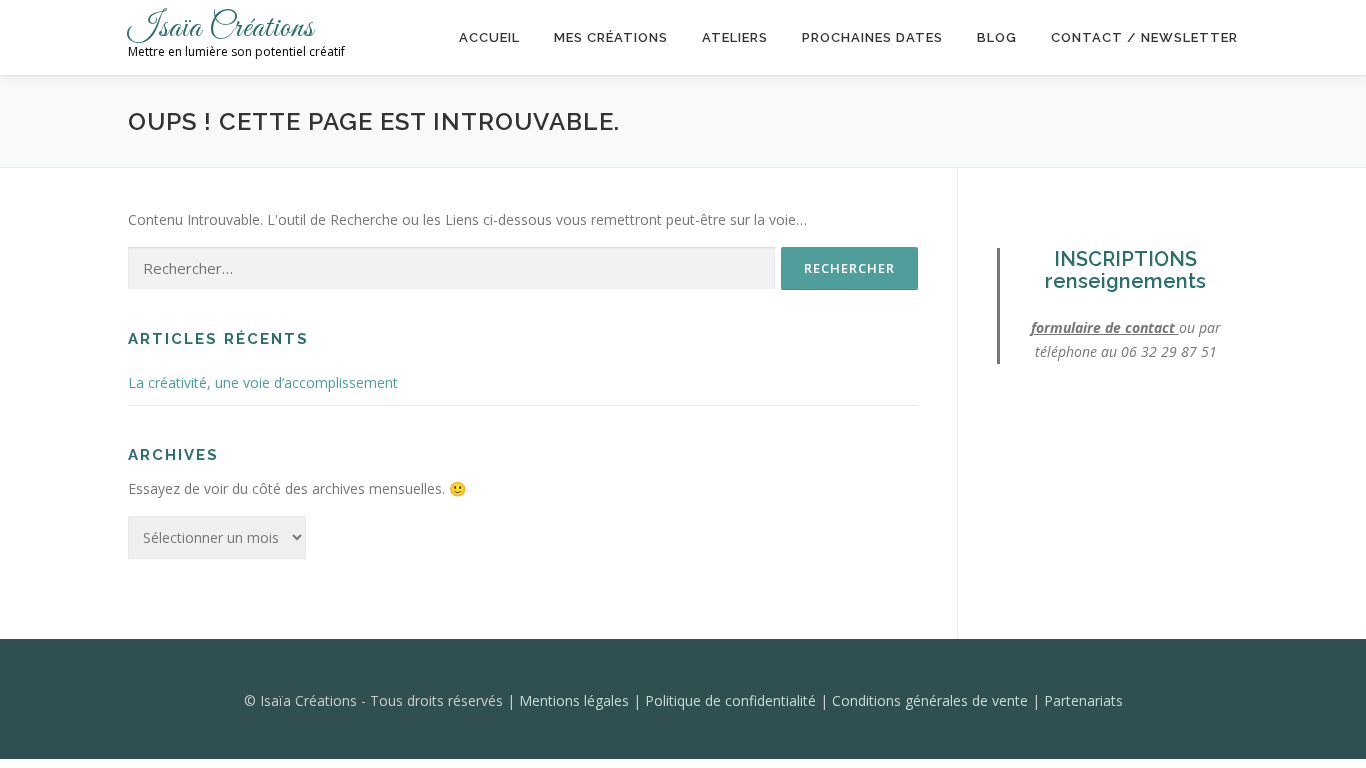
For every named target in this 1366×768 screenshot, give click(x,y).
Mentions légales (576, 700)
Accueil (489, 37)
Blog (997, 37)
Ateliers (735, 37)
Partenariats (1083, 700)
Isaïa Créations (221, 28)
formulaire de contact (1105, 327)
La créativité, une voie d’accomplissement (263, 382)
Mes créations (611, 37)
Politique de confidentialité (732, 700)
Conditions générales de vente (932, 700)
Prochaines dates (872, 37)
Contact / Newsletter (1144, 37)
